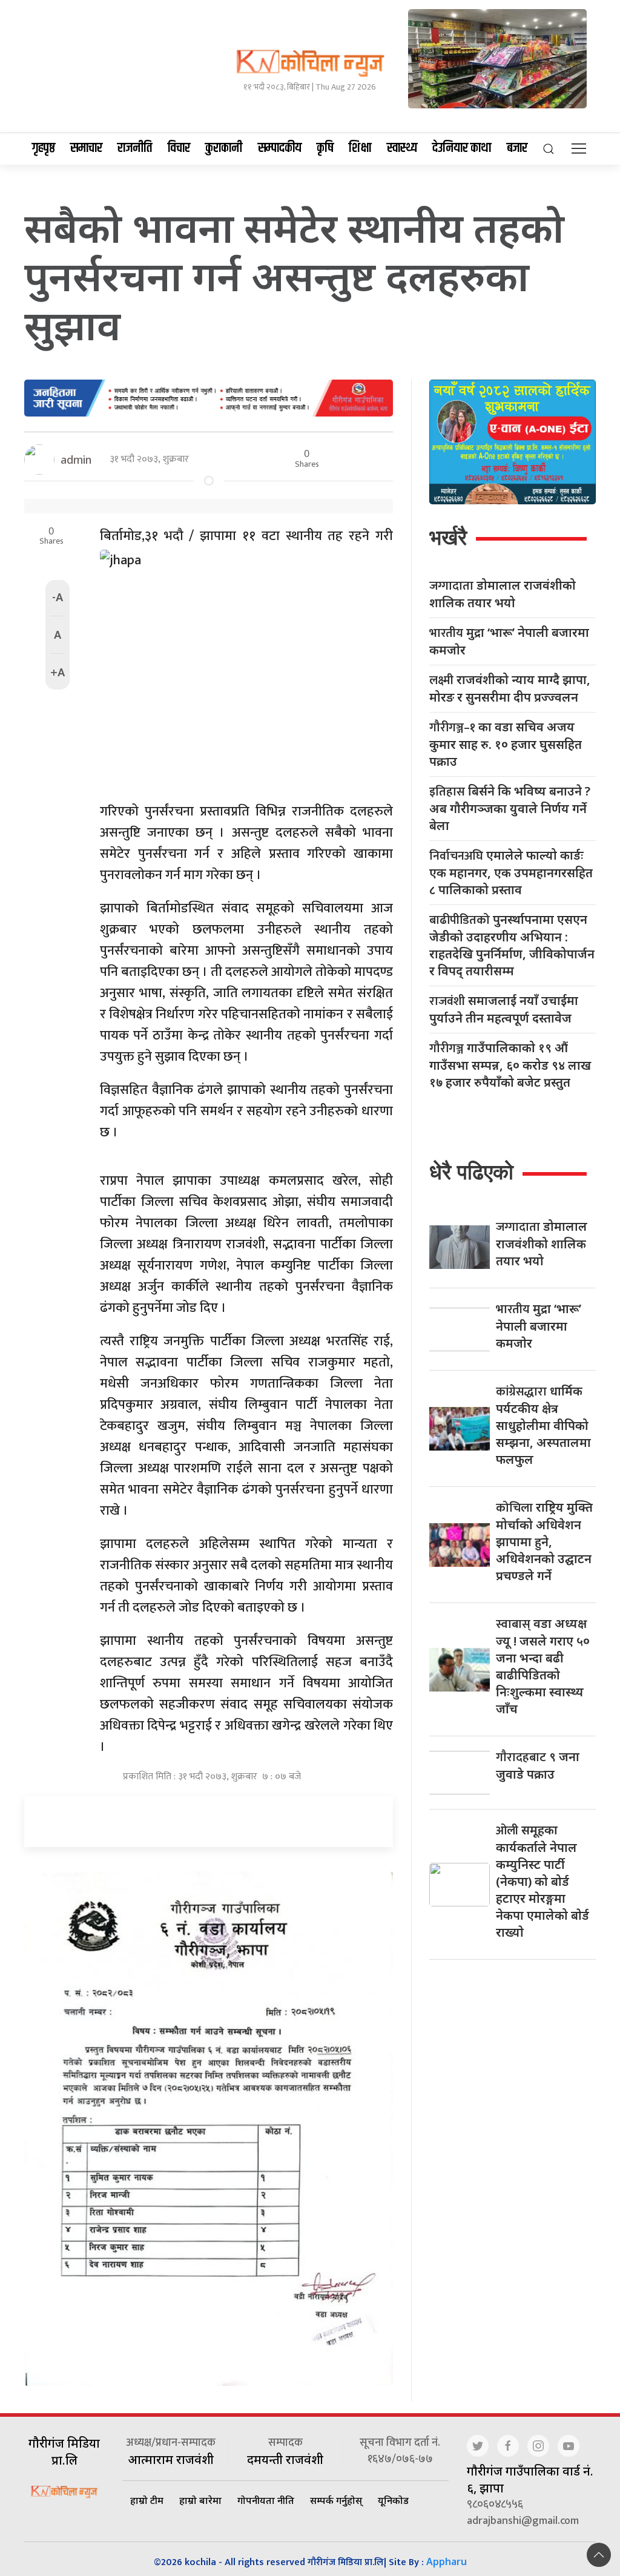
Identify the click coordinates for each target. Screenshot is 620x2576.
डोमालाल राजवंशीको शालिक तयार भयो (503, 594)
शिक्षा (360, 148)
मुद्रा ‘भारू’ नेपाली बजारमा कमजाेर (509, 641)
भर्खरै (448, 537)
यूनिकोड (393, 2500)
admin (76, 460)
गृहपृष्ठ (44, 148)
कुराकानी (224, 148)
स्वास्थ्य (402, 148)
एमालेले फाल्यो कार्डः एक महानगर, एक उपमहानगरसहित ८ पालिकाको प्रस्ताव (511, 872)
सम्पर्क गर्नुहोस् (336, 2500)
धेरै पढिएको (471, 1172)
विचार (179, 148)
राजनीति (135, 148)
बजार (517, 148)
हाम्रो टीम (147, 2500)
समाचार (86, 148)
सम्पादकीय (280, 148)
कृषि (325, 148)
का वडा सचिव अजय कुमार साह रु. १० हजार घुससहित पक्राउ (506, 744)
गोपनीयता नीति (266, 2500)
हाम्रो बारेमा (200, 2500)
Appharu (447, 2561)
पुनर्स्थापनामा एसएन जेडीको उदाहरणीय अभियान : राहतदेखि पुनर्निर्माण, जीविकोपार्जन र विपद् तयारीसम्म (512, 945)
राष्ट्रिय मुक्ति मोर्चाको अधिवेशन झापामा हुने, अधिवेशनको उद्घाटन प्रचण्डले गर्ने (544, 1541)
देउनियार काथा (462, 148)
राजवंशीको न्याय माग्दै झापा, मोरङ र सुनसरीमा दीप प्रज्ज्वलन (510, 688)
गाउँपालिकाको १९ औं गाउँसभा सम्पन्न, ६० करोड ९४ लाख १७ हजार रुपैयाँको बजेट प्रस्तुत (510, 1065)
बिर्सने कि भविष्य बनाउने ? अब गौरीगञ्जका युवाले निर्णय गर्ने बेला (510, 808)
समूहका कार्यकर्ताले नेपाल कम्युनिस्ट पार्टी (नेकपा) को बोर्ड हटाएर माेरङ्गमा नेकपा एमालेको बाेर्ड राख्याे (542, 1881)
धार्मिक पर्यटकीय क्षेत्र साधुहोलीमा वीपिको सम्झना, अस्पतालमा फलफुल (543, 1425)
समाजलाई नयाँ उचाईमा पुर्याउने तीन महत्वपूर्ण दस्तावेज (504, 1009)
